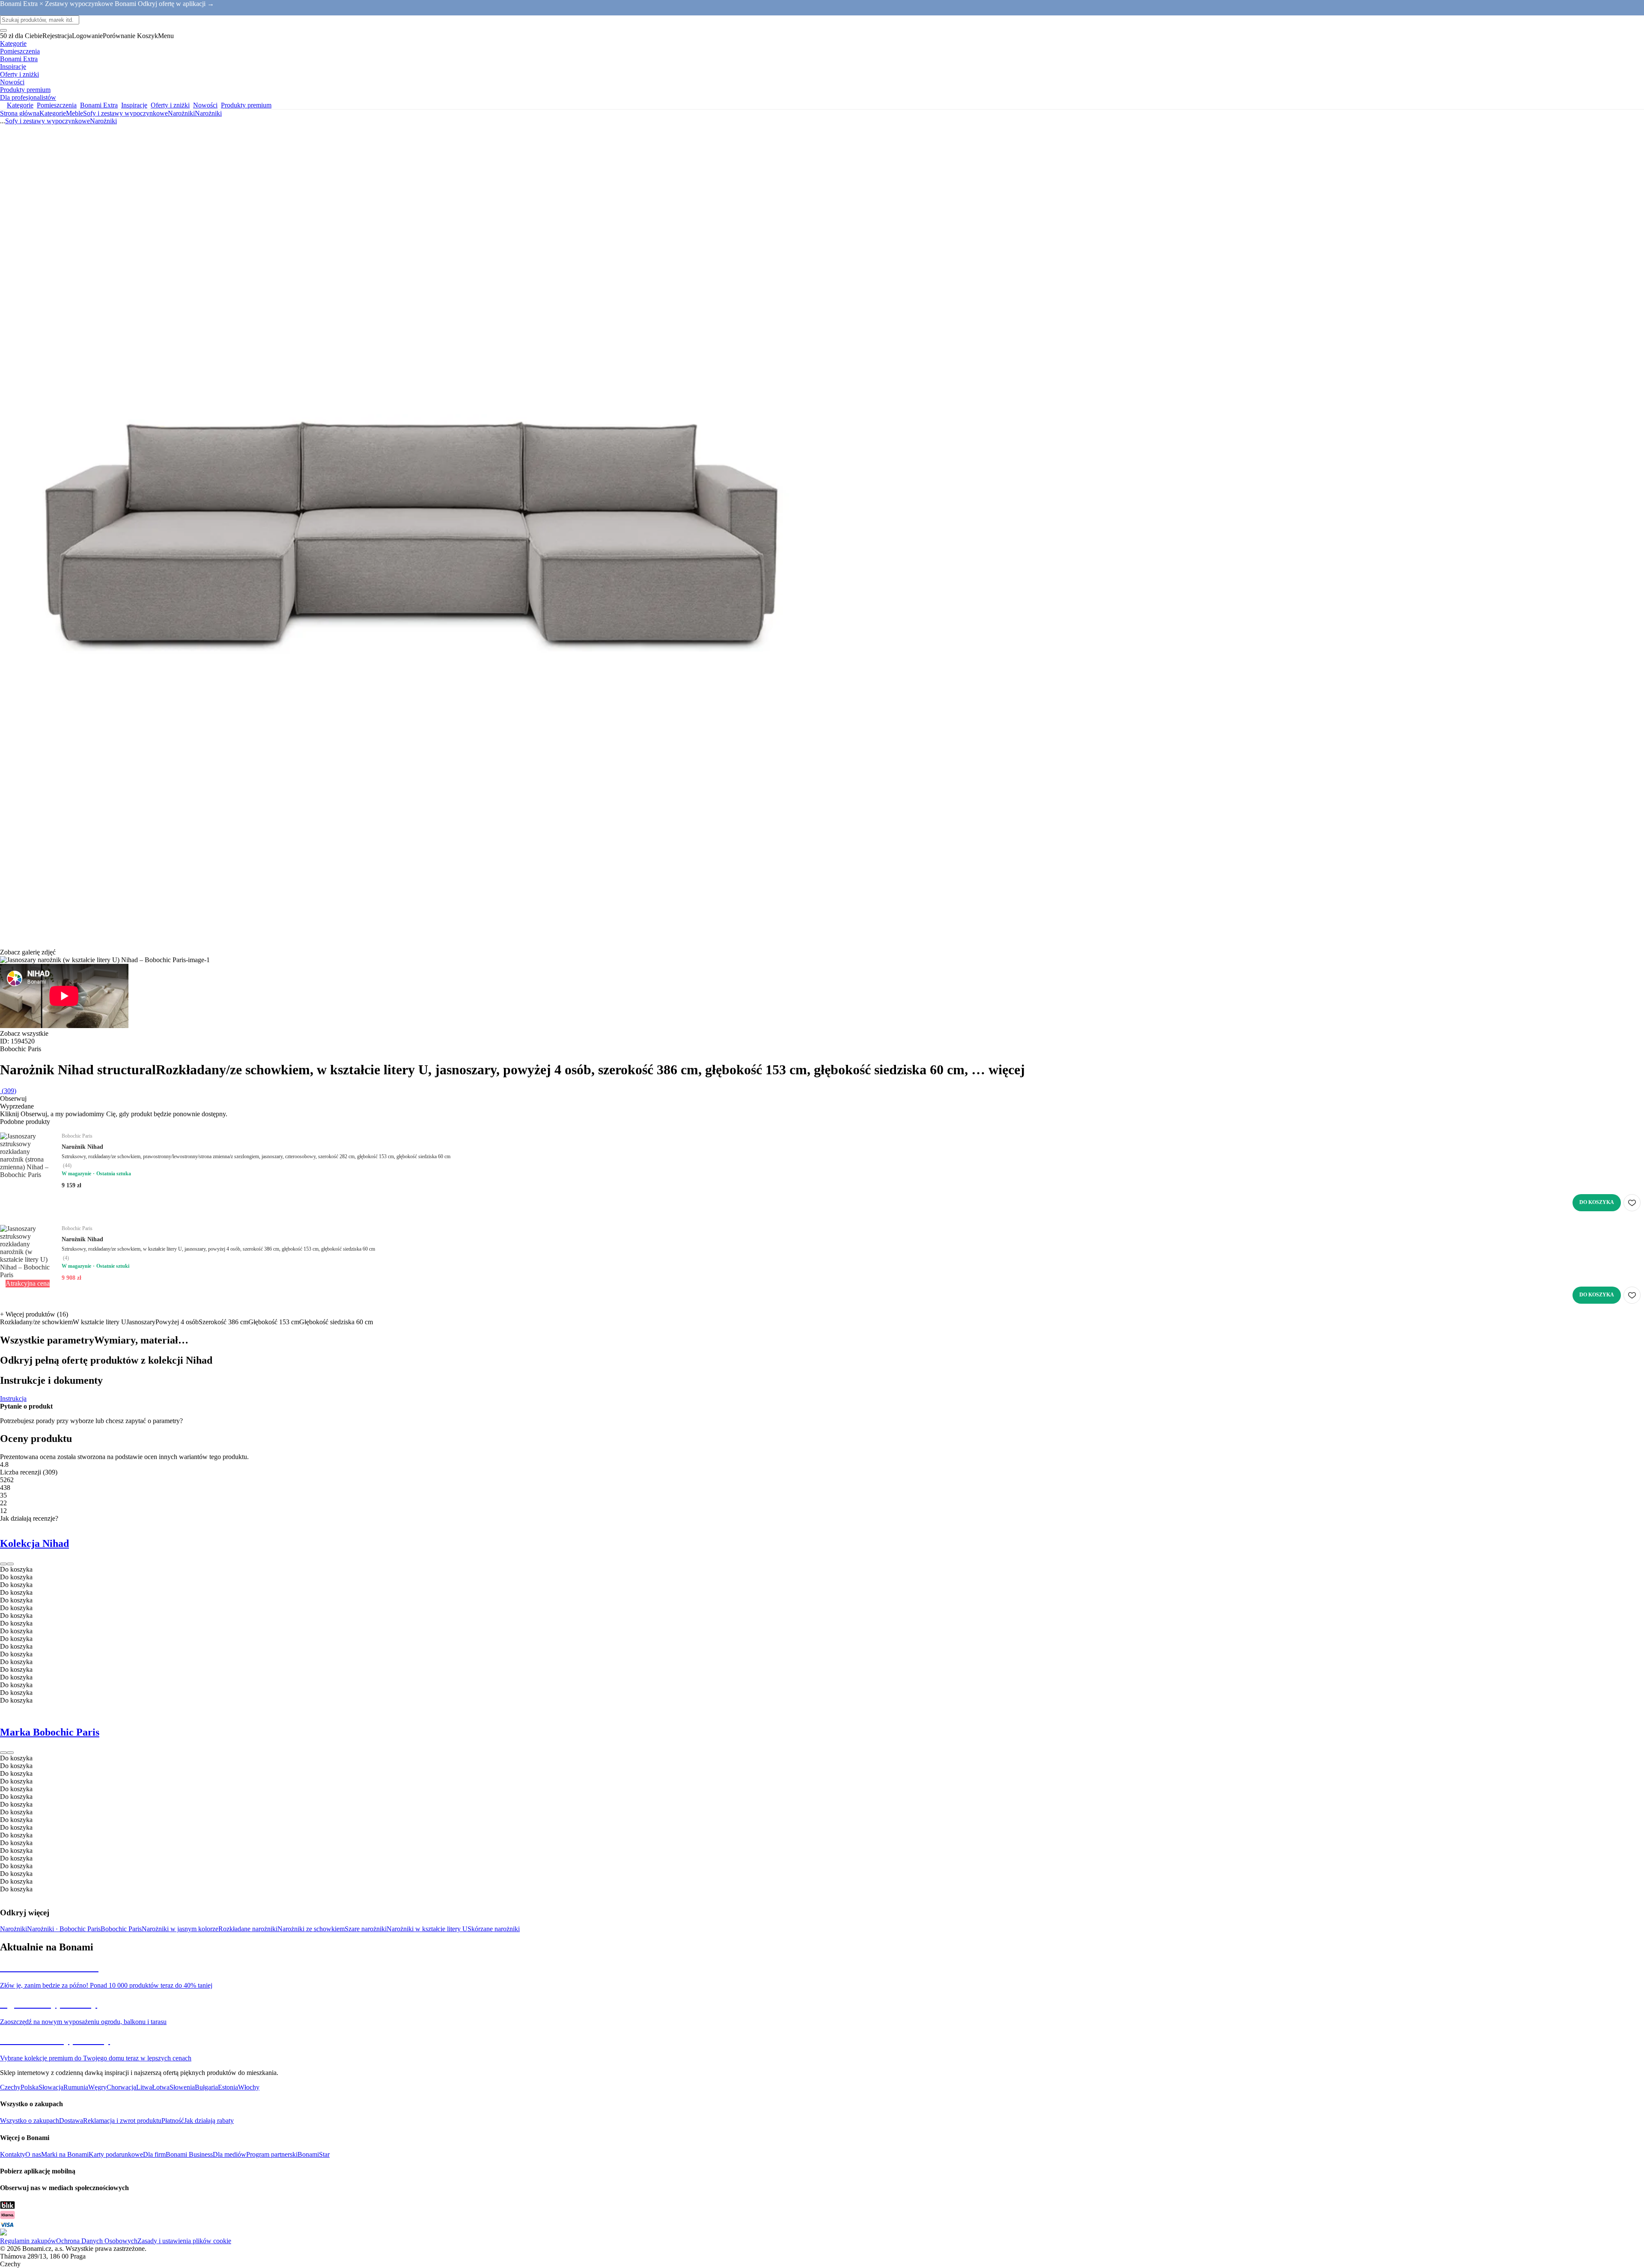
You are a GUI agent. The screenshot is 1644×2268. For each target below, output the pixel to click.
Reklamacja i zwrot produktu (122, 2121)
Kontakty (13, 2154)
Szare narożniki (366, 1929)
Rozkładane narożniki (248, 1929)
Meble (74, 113)
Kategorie (53, 113)
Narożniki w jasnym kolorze (180, 1929)
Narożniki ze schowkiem (311, 1929)
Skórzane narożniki (494, 1929)
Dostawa (71, 2121)
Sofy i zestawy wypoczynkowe (125, 113)
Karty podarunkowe (116, 2154)
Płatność (173, 2121)
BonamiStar (314, 2154)
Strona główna (20, 113)
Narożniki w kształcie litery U (427, 1929)
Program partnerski (272, 2154)
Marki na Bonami (65, 2154)
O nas (33, 2154)
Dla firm (154, 2154)
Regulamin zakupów (28, 2241)
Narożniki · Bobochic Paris (64, 1929)
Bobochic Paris (121, 1929)
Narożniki (208, 113)
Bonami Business (189, 2154)
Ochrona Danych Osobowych (97, 2241)
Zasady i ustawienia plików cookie (184, 2241)
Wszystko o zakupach (30, 2121)
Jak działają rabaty (209, 2121)
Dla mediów (229, 2154)
